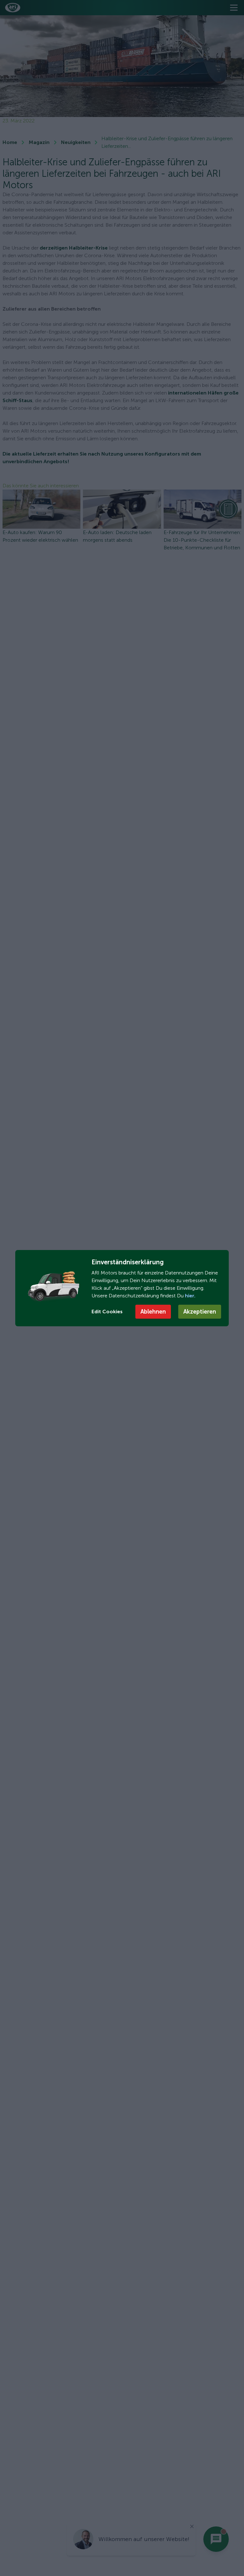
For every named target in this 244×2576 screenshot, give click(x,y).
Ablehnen (153, 1312)
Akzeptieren (200, 1312)
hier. (190, 1296)
